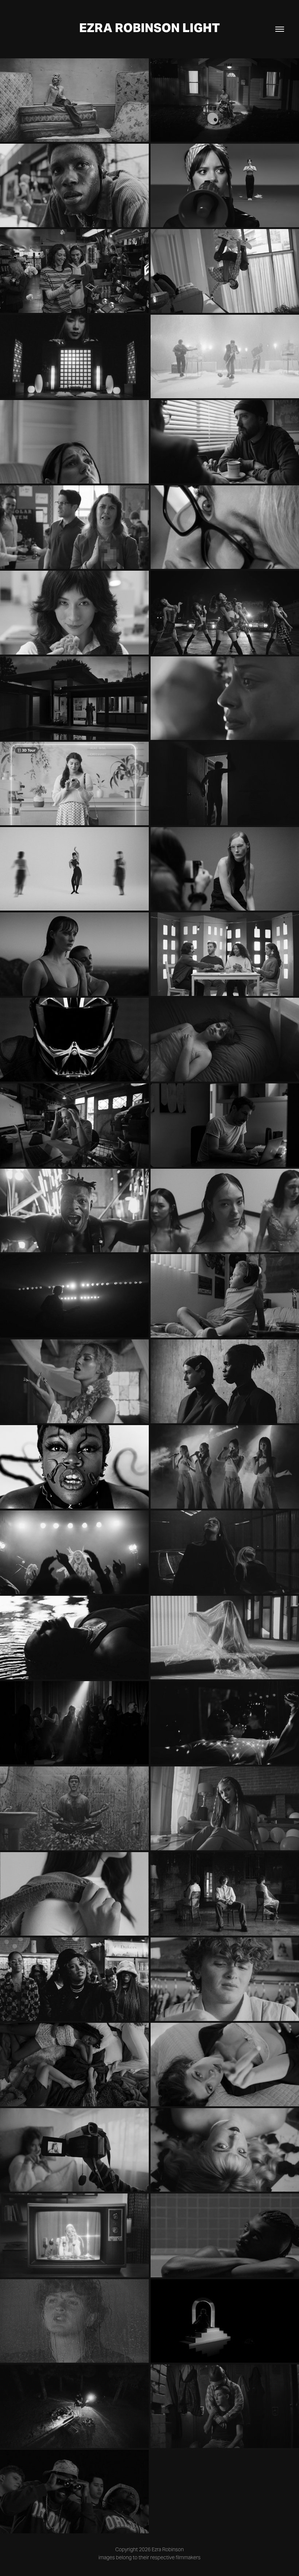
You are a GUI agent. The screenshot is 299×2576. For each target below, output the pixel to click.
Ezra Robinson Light (149, 28)
